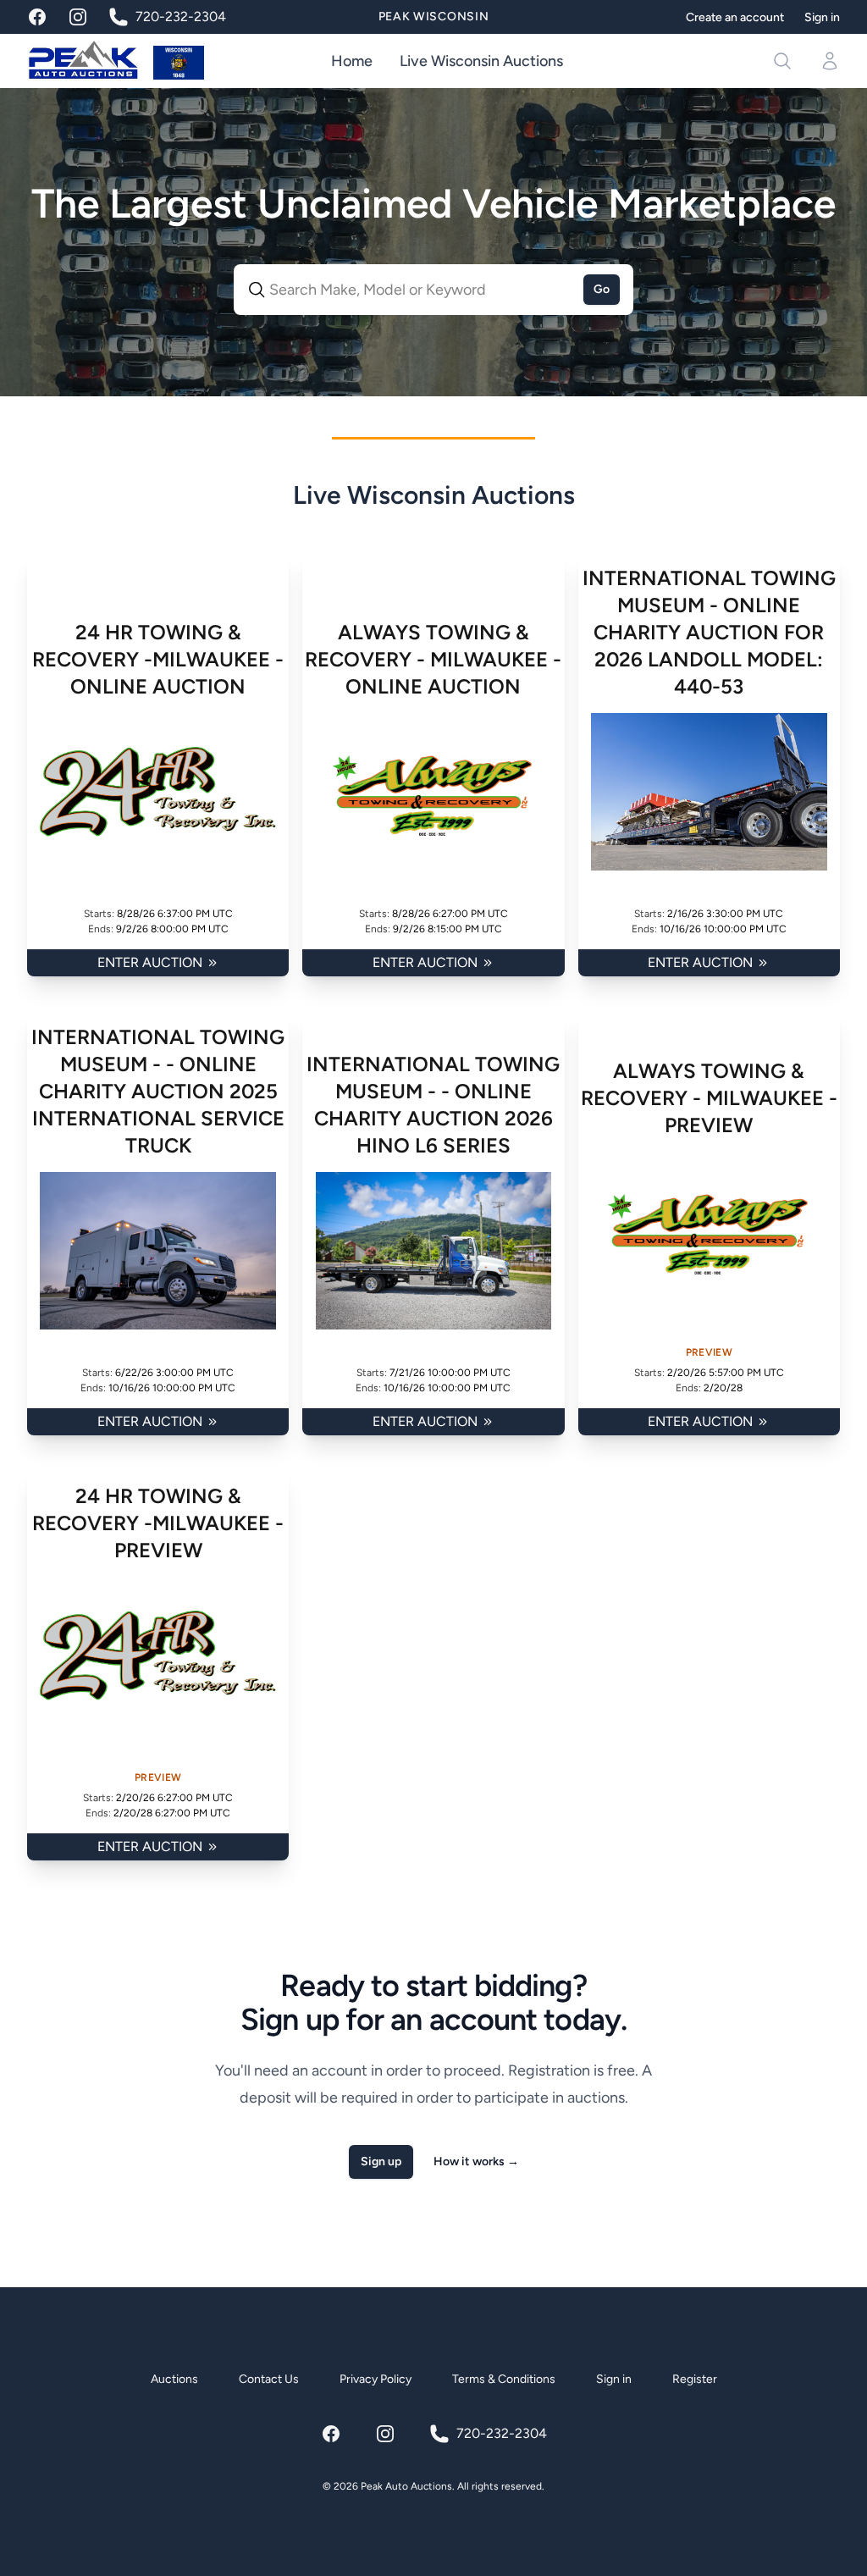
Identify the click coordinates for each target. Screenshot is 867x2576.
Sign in (822, 17)
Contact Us (269, 2379)
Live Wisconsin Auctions (481, 61)
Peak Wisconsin (434, 17)
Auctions (174, 2379)
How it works (476, 2161)
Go (602, 289)
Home (352, 61)
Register (695, 2379)
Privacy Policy (376, 2379)
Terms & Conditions (504, 2379)
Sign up (381, 2161)
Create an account (735, 17)
